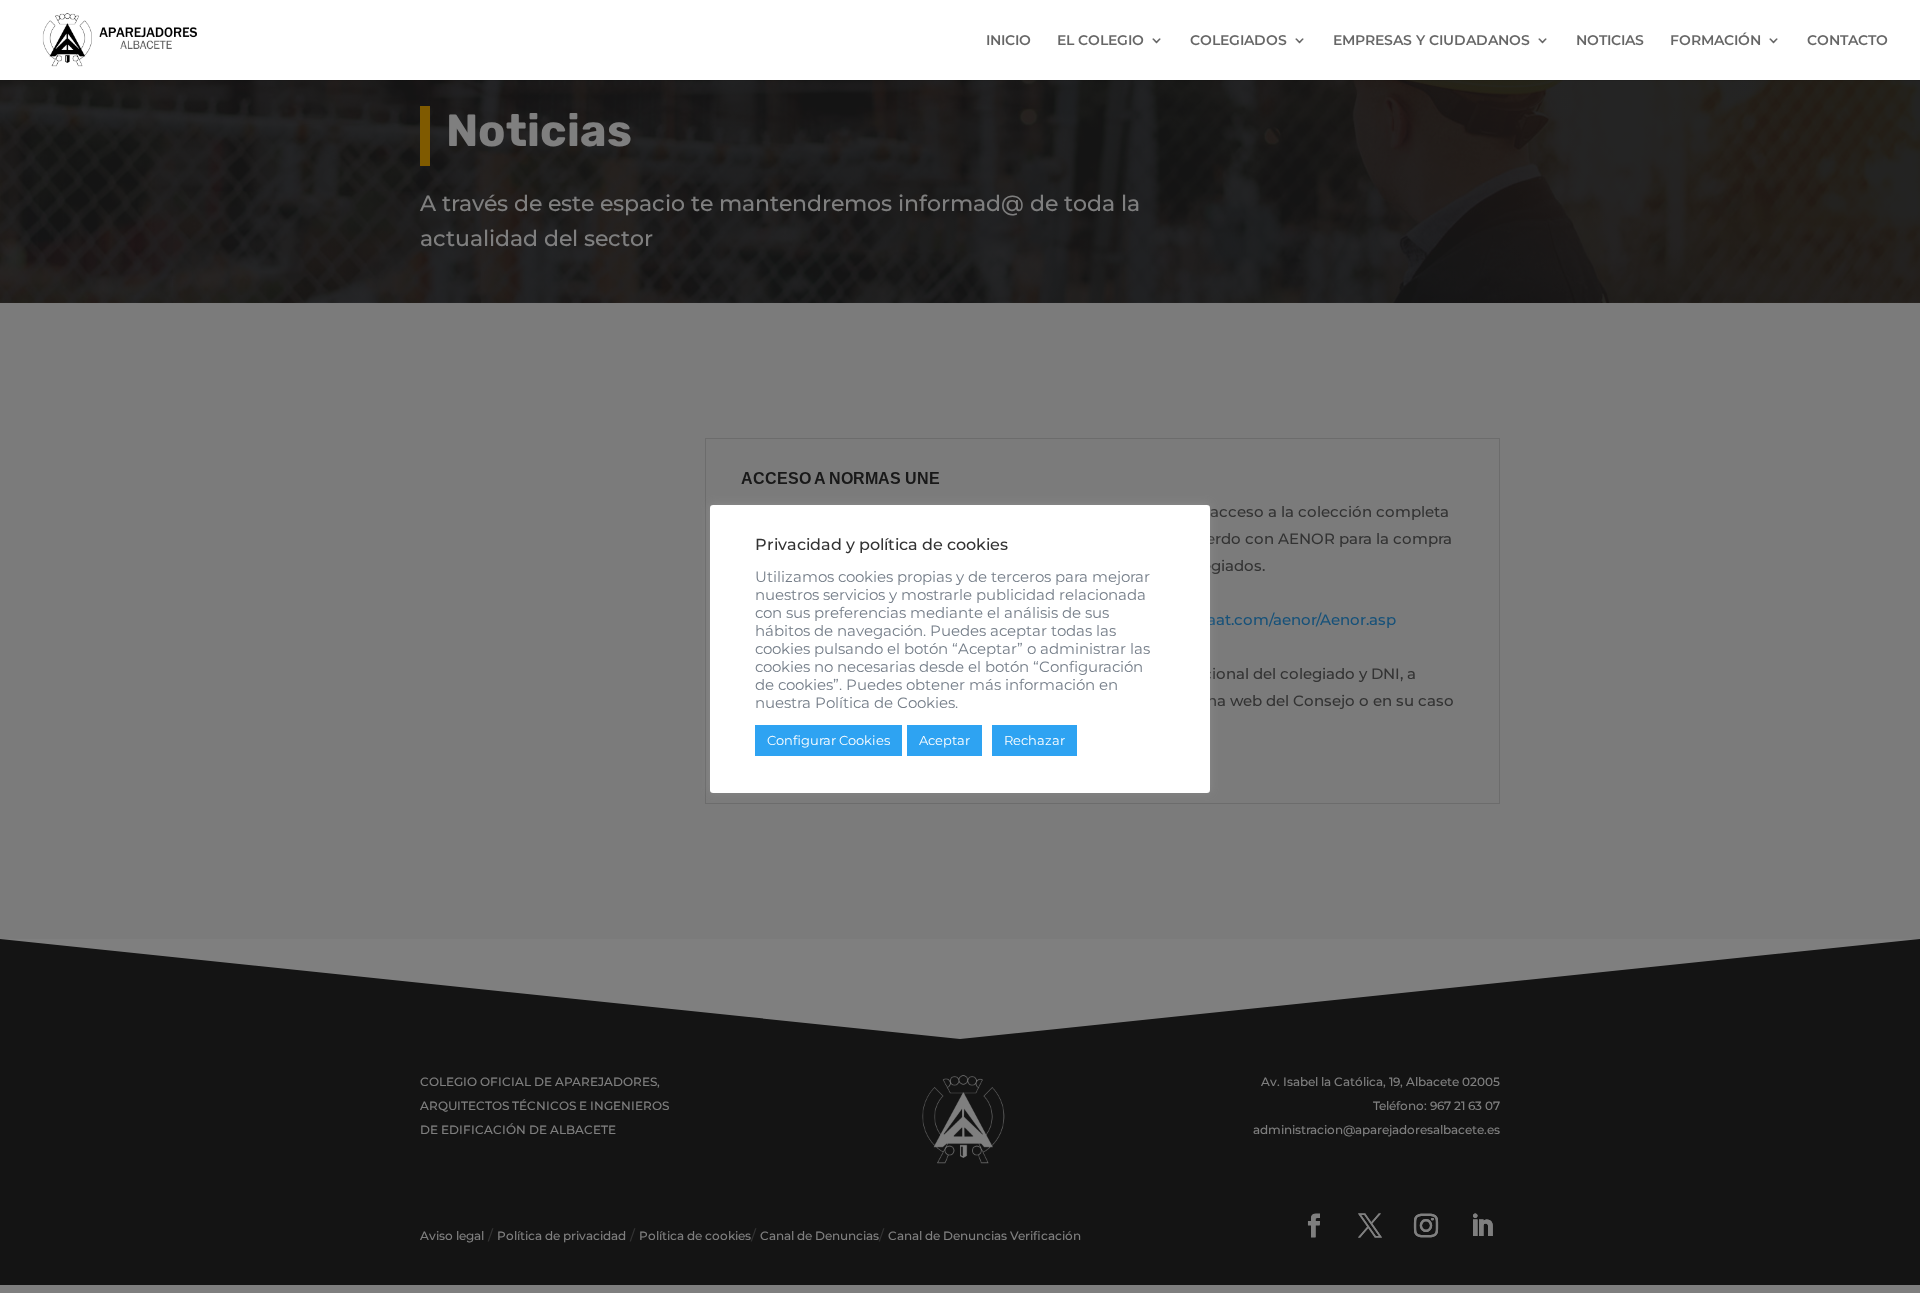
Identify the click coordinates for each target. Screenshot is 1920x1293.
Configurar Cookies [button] (828, 740)
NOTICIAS (1610, 41)
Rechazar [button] (1034, 740)
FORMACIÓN (1715, 41)
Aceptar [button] (944, 740)
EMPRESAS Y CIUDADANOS (1431, 41)
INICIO (1008, 41)
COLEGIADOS (1238, 41)
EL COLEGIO (1100, 41)
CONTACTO (1847, 41)
